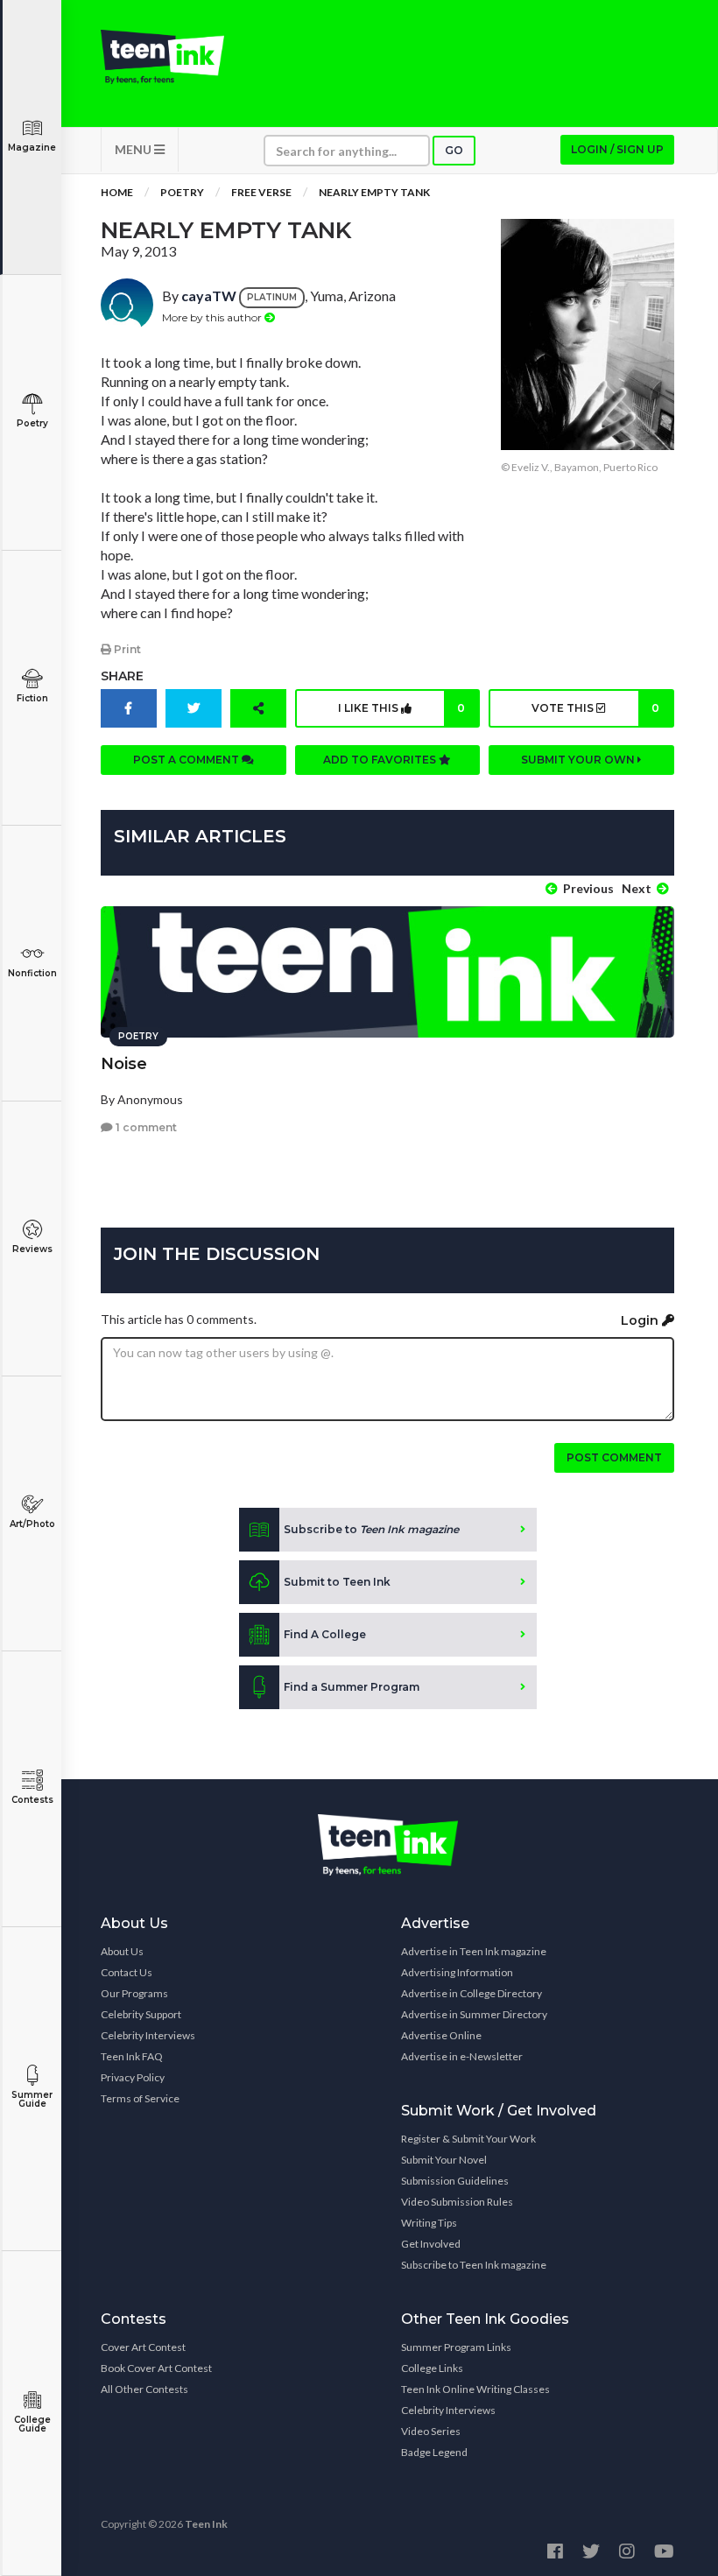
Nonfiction (32, 973)
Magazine (32, 148)
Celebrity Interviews (148, 2035)
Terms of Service (140, 2098)
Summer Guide (32, 2099)
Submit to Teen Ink (337, 1582)
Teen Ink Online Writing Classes (475, 2389)
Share (122, 676)
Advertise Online (441, 2035)
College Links (432, 2368)
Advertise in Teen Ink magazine (474, 1951)
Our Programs (134, 1993)
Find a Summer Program (352, 1687)
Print (126, 649)
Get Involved (431, 2244)
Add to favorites (381, 760)
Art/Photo (32, 1524)
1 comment (145, 1127)
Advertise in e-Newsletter (462, 2056)
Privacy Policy (133, 2077)
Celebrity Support (141, 2014)
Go (454, 150)
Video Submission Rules (457, 2202)
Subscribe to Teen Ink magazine (474, 2265)
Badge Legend (434, 2452)
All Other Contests (144, 2389)
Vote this (595, 708)
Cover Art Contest (143, 2347)
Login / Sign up (617, 149)
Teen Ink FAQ (132, 2056)
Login (641, 1320)
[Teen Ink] (162, 57)
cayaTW (209, 296)
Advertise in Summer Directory (474, 2014)
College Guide (32, 2424)
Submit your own (579, 760)
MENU (134, 149)
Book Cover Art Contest (156, 2368)
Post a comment (187, 760)
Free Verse (261, 192)
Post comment (614, 1457)
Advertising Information (457, 1972)
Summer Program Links (456, 2347)
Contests (32, 1800)
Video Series (431, 2431)
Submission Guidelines (455, 2181)
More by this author (213, 317)
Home (117, 192)
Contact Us (127, 1972)
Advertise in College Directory (472, 1993)
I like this (401, 708)
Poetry (32, 423)
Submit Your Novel (444, 2160)
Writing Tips (429, 2223)
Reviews (32, 1249)
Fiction (32, 698)
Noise (124, 1064)
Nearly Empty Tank (374, 192)
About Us (122, 1951)
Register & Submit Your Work (468, 2139)
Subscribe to (371, 1529)
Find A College (325, 1634)
